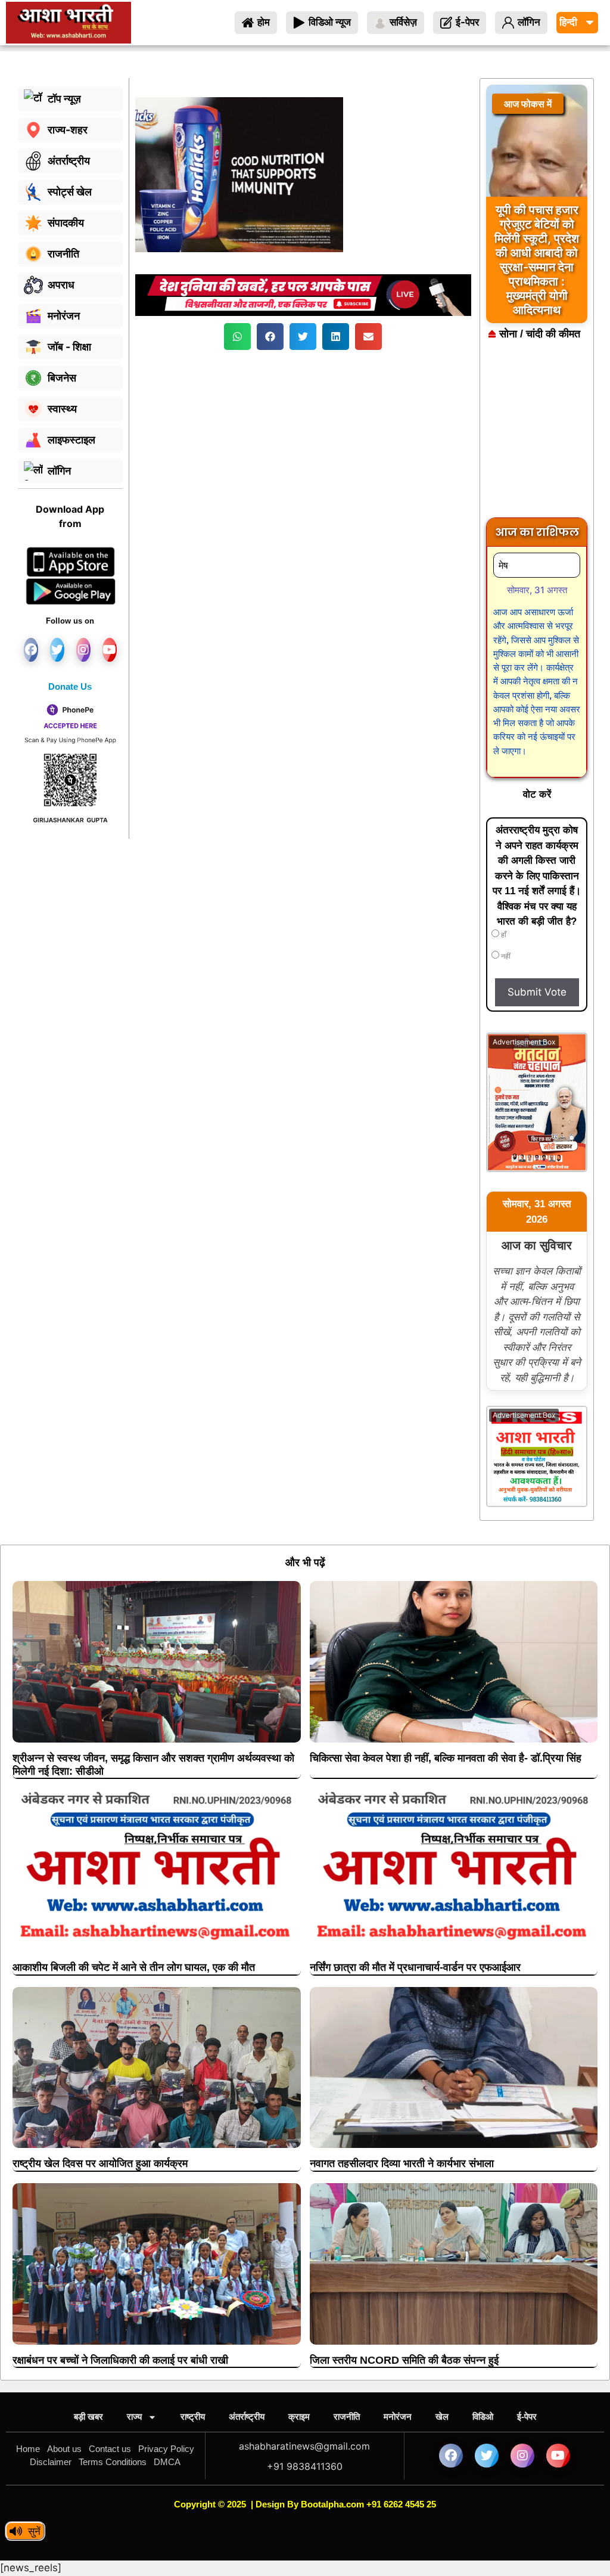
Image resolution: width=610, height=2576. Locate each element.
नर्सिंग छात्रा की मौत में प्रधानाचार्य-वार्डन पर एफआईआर (415, 1967)
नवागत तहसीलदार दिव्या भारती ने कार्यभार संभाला (402, 2163)
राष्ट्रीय (193, 2417)
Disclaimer (51, 2462)
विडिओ (483, 2417)
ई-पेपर (527, 2417)
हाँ (503, 935)
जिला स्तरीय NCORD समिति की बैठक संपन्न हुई (404, 2360)
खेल (442, 2417)
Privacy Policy (166, 2449)
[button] (237, 337)
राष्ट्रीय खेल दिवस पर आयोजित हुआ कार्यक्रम (100, 2163)
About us (64, 2449)
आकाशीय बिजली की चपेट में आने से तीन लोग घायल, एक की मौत (134, 1967)
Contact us (110, 2449)
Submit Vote (537, 992)
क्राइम (299, 2417)
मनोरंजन (398, 2417)
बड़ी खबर (88, 2417)
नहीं (505, 956)
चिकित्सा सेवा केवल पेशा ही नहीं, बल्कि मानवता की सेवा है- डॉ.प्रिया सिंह (446, 1758)
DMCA (167, 2462)
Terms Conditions (113, 2462)
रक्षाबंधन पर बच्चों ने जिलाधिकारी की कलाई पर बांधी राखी (120, 2360)
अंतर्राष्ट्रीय (247, 2417)
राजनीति (347, 2417)
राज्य (134, 2417)
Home (28, 2449)
